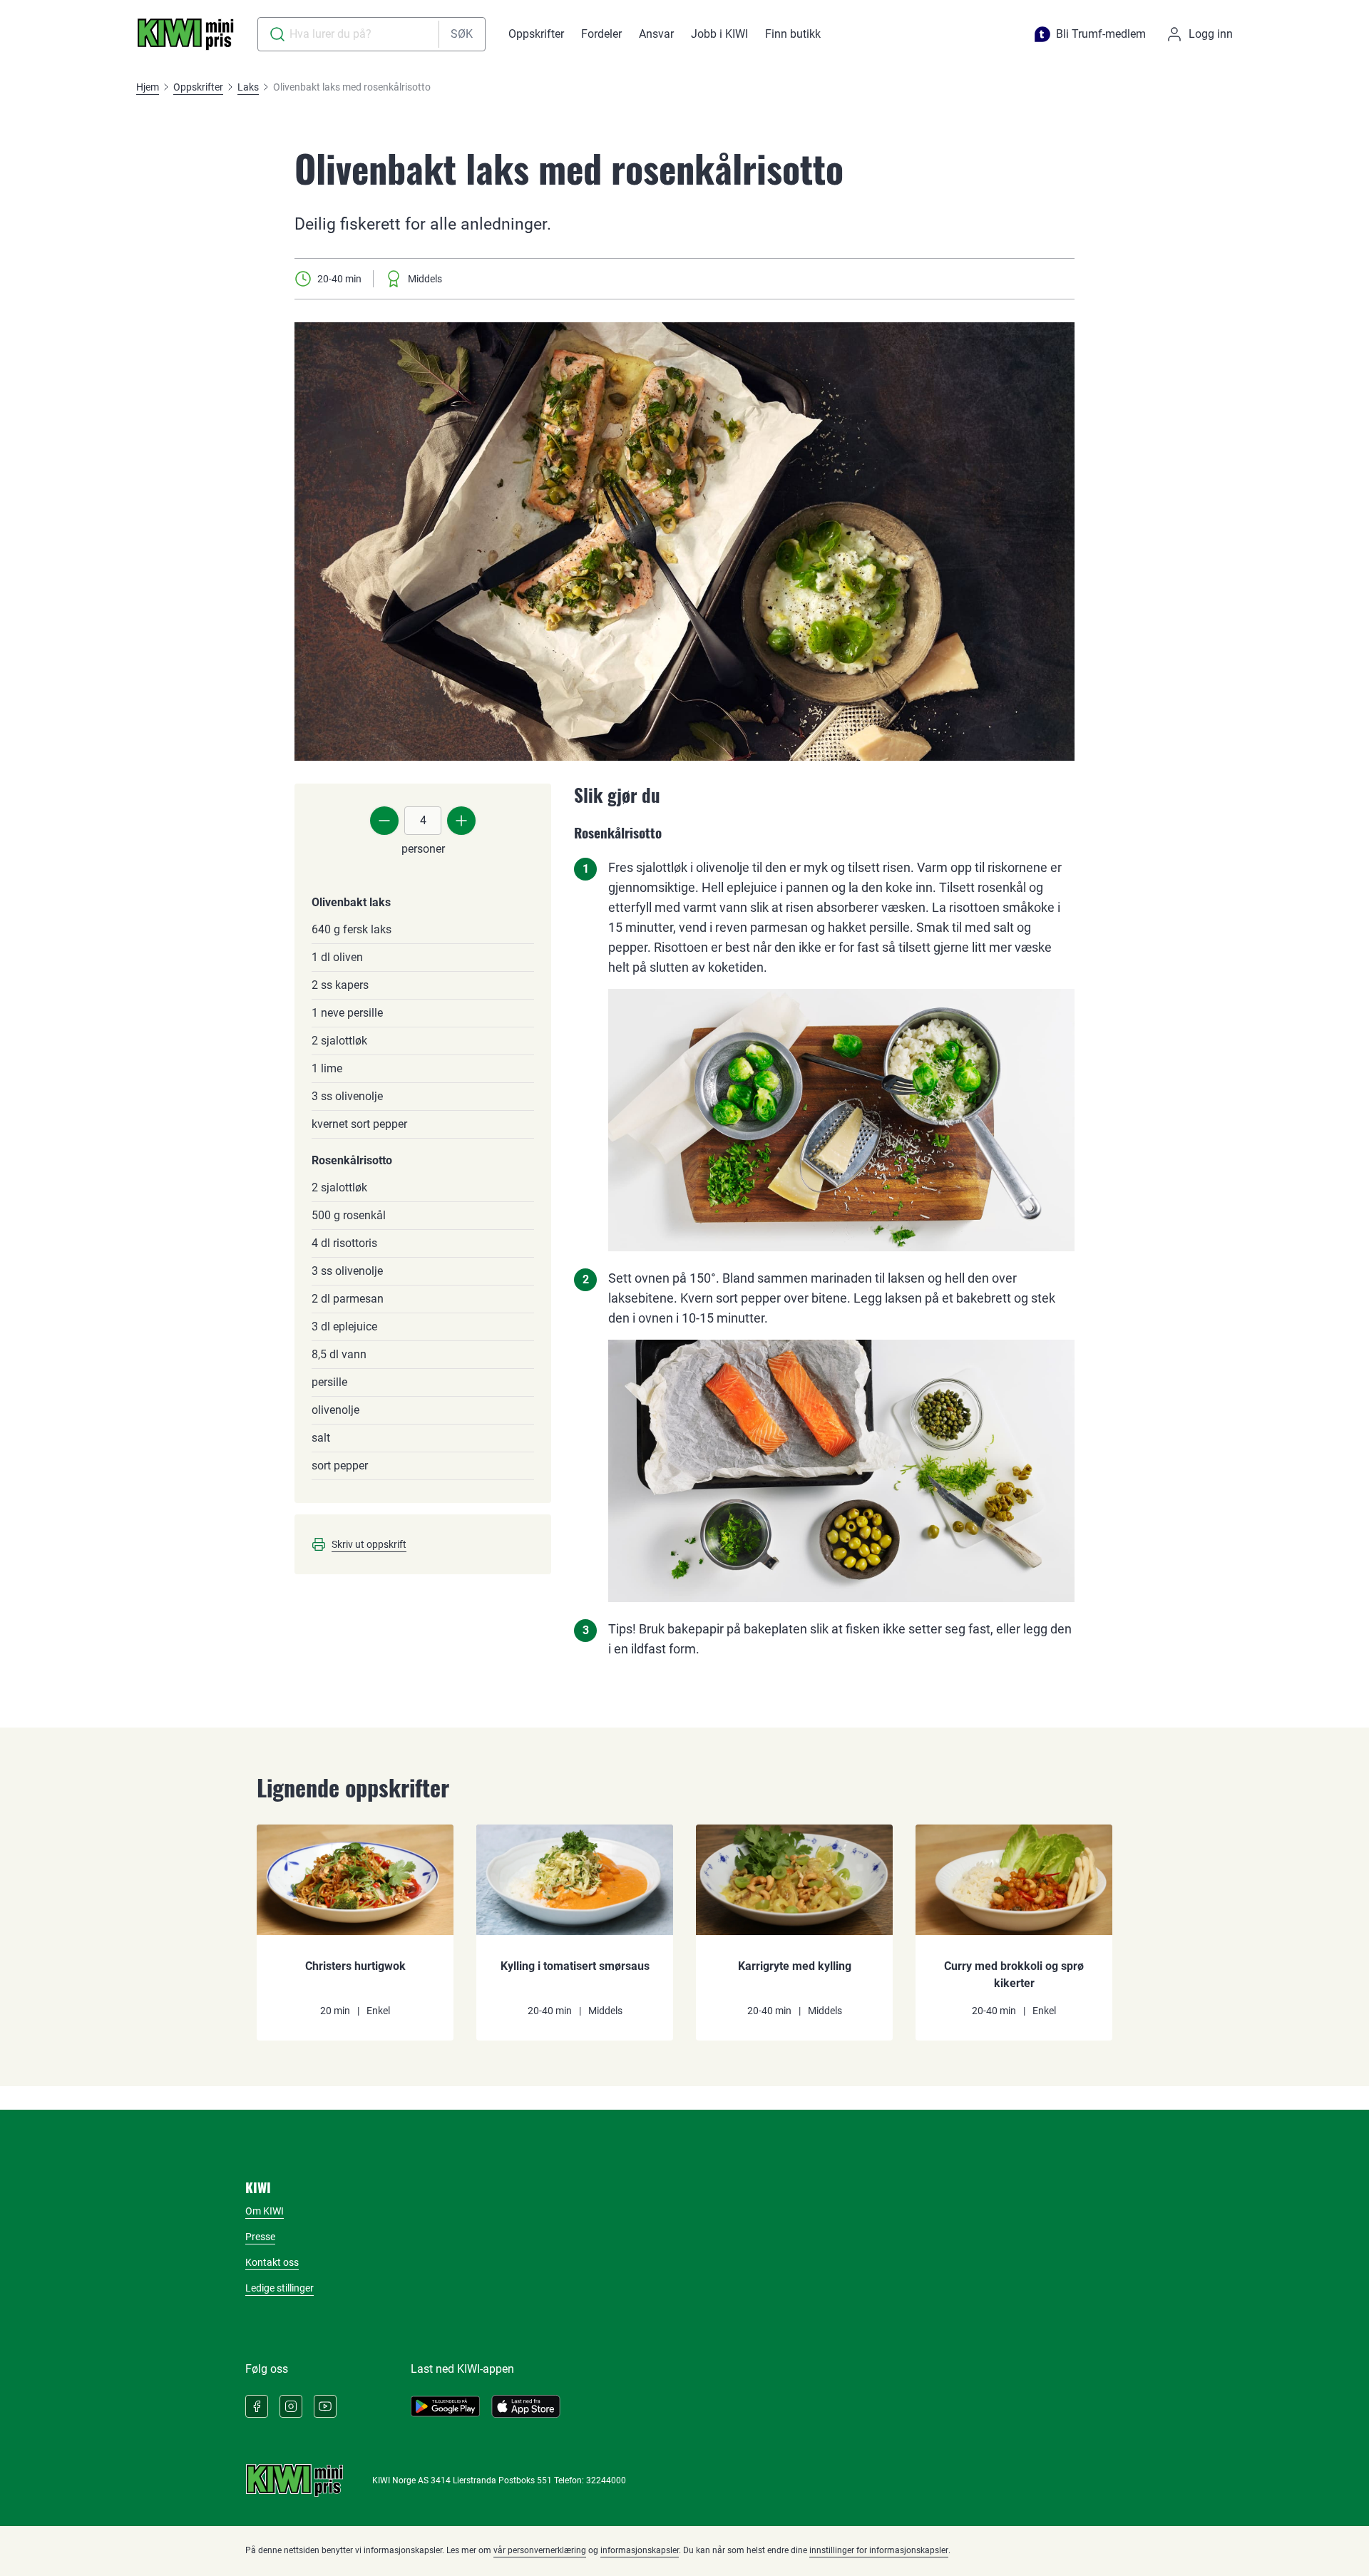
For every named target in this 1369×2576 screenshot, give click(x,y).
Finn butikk (793, 34)
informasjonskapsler (640, 2550)
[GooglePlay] (445, 2406)
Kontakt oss (272, 2262)
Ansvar (656, 34)
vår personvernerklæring (540, 2550)
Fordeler (601, 34)
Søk (462, 34)
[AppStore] (526, 2406)
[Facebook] (257, 2406)
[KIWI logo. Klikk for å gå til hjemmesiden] (185, 34)
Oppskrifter (536, 34)
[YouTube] (325, 2406)
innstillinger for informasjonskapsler (879, 2550)
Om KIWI (265, 2211)
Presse (260, 2237)
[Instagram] (291, 2406)
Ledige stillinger (280, 2288)
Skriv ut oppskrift (369, 1544)
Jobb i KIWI (719, 34)
